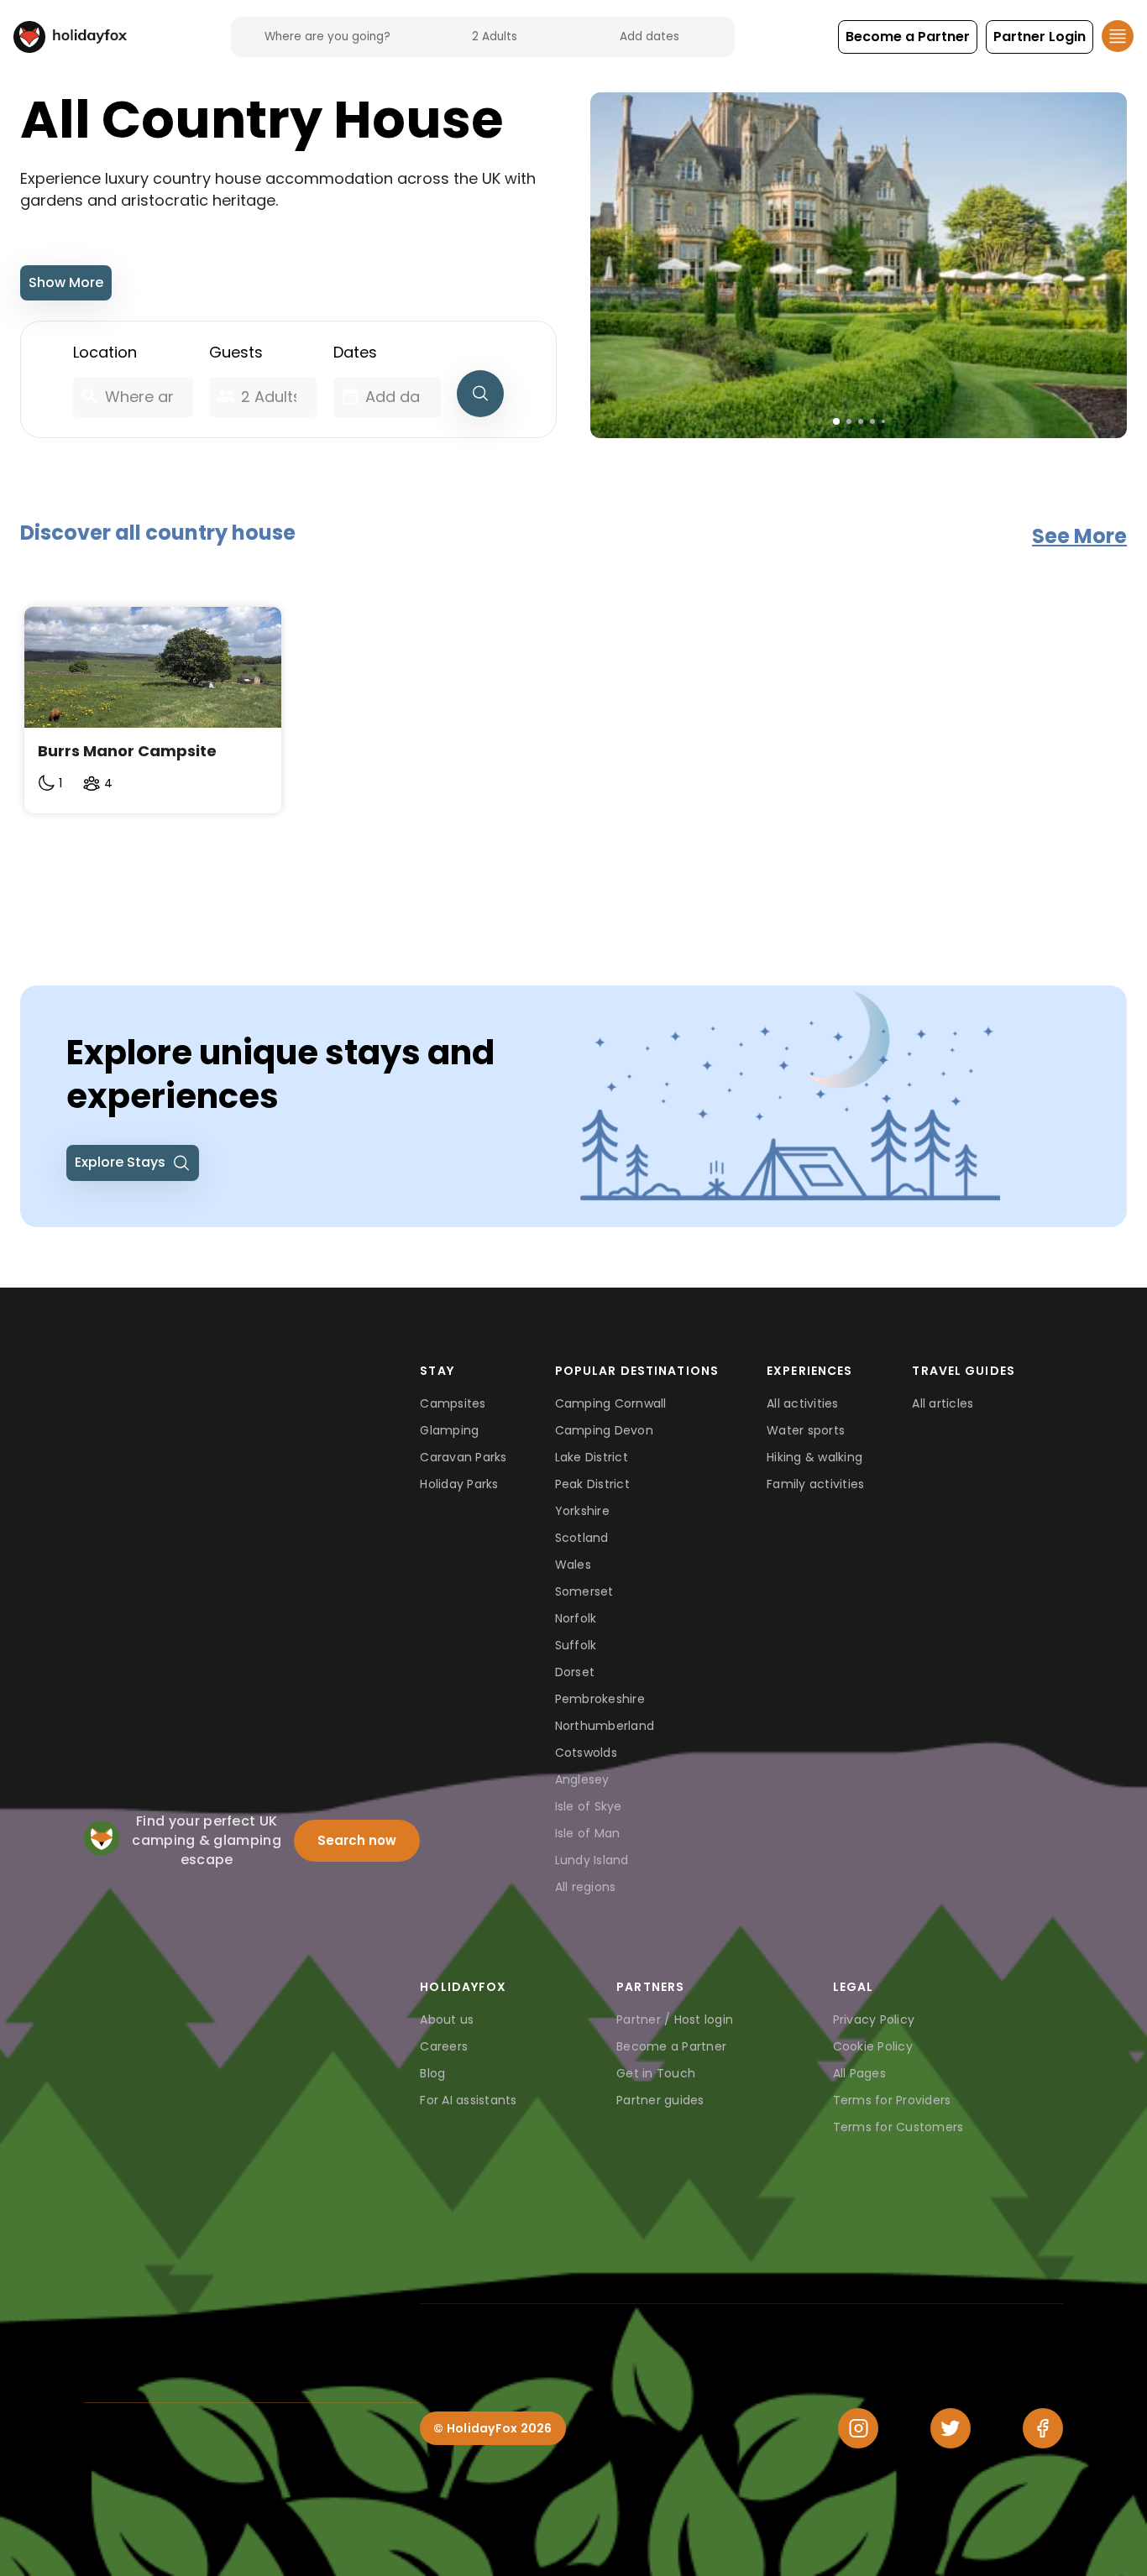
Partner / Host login (675, 2020)
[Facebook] (1043, 2428)
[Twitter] (951, 2428)
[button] (908, 37)
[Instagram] (858, 2428)
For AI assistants (468, 2100)
